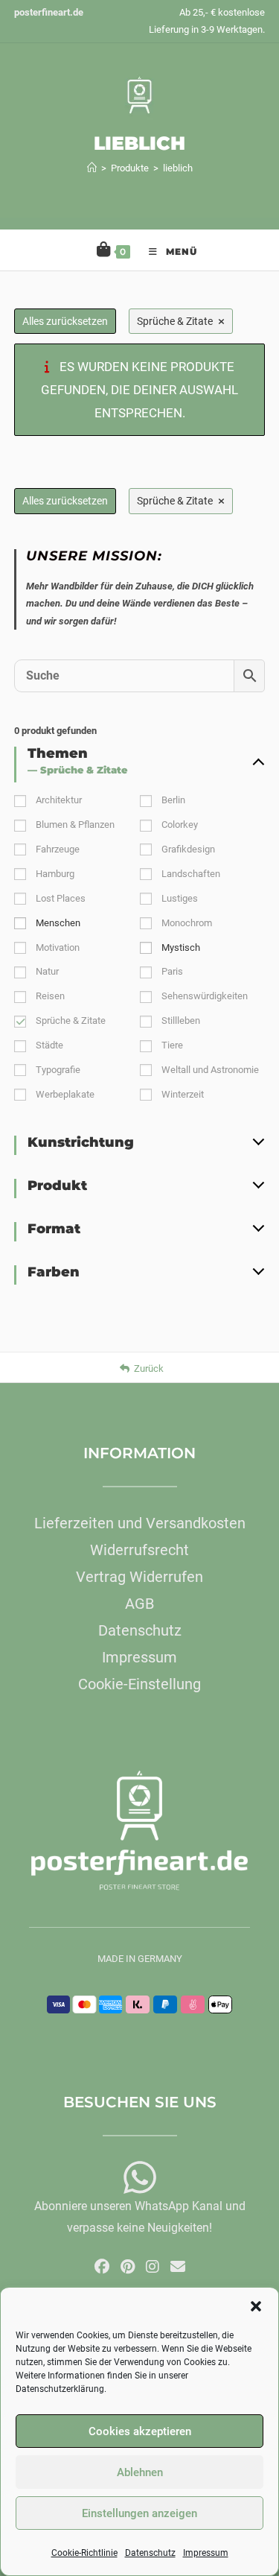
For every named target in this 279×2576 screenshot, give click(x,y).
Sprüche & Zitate (71, 1020)
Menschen (58, 923)
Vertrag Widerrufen (139, 1577)
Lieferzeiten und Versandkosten (140, 1523)
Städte (49, 1045)
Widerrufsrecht (139, 1550)
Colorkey (180, 825)
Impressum (206, 2553)
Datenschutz (150, 2553)
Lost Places (61, 898)
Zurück (149, 1368)
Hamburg (55, 874)
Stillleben (181, 1020)
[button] (256, 2306)
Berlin (173, 800)
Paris (172, 971)
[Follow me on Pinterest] (128, 2267)
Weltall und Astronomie (210, 1070)
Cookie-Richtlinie (84, 2553)
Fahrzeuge (58, 849)
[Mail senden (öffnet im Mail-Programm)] (178, 2267)
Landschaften (191, 874)
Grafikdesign (188, 849)
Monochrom (187, 923)
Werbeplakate (65, 1094)
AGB (139, 1604)
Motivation (58, 947)
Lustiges (180, 898)
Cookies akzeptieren (140, 2431)
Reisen (50, 996)
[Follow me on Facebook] (102, 2267)
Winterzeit (183, 1094)
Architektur (59, 800)
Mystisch (181, 947)
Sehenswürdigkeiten (205, 996)
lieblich (178, 168)
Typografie (58, 1070)
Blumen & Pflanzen (75, 825)
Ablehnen (140, 2472)
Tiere (172, 1045)
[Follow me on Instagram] (153, 2267)
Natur (47, 971)
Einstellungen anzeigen (139, 2513)
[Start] (92, 168)
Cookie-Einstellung (139, 1684)
